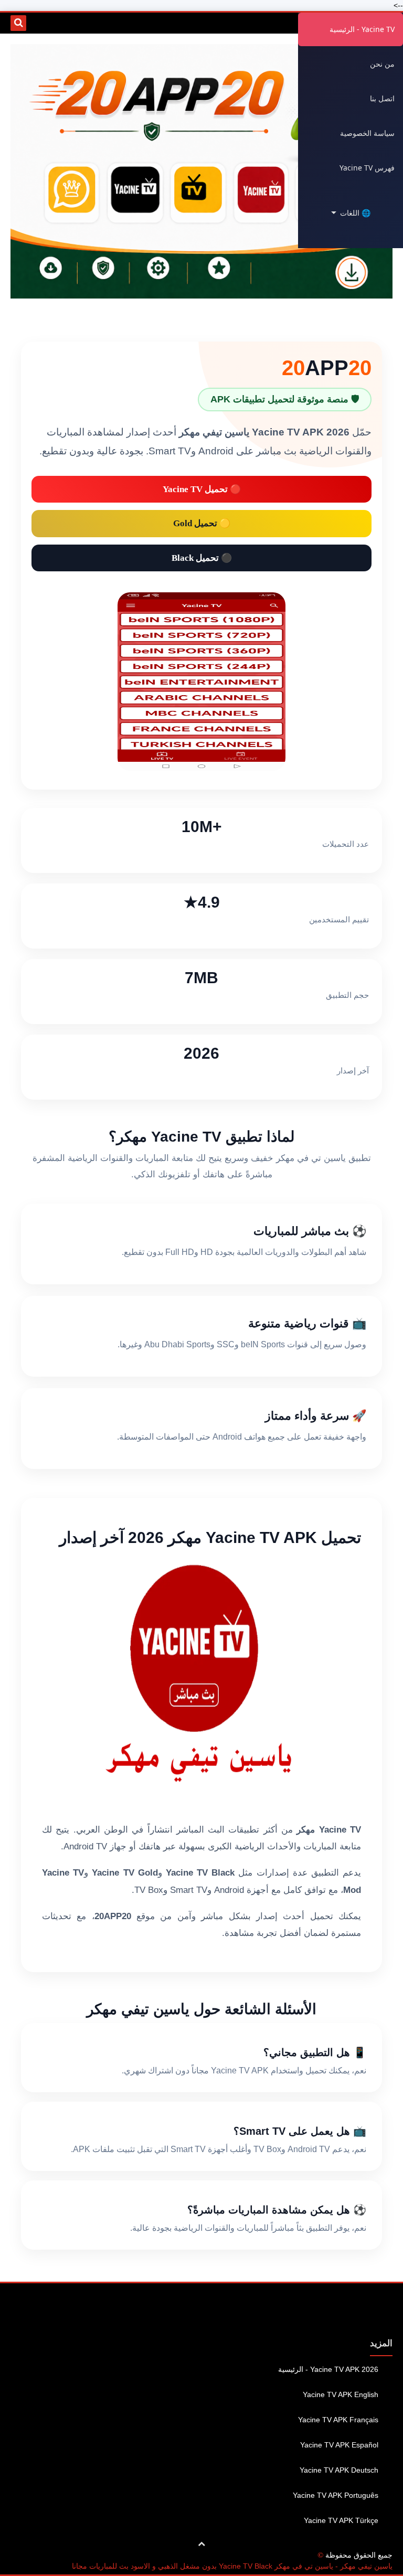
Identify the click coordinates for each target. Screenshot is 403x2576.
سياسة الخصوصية (367, 133)
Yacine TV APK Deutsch (339, 2470)
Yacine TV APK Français (338, 2420)
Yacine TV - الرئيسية (362, 29)
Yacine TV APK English (341, 2394)
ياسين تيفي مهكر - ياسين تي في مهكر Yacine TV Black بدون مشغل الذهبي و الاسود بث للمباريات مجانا (232, 2566)
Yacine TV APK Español (339, 2445)
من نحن (382, 64)
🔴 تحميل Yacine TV (202, 489)
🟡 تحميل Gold (202, 523)
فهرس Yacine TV (367, 168)
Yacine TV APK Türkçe (341, 2520)
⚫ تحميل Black (202, 558)
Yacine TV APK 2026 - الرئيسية (328, 2369)
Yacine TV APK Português (336, 2495)
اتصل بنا (382, 98)
